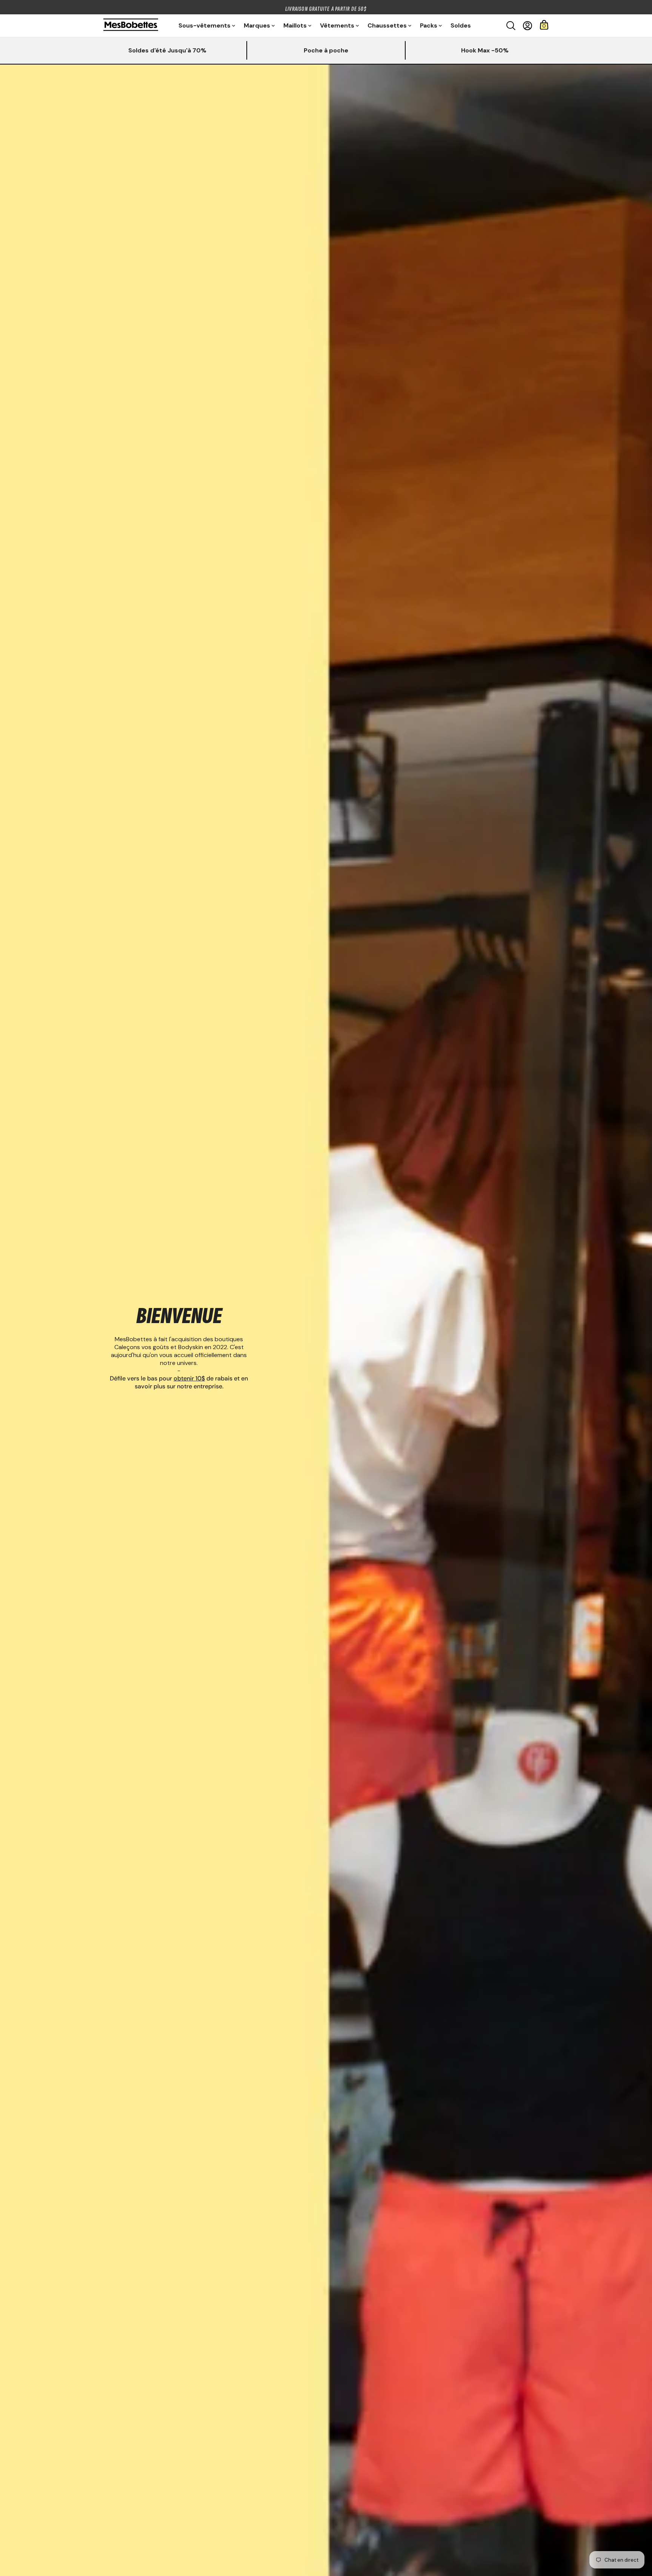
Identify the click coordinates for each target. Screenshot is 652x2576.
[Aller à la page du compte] (527, 26)
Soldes (461, 25)
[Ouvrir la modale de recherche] (511, 26)
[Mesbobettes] (131, 25)
